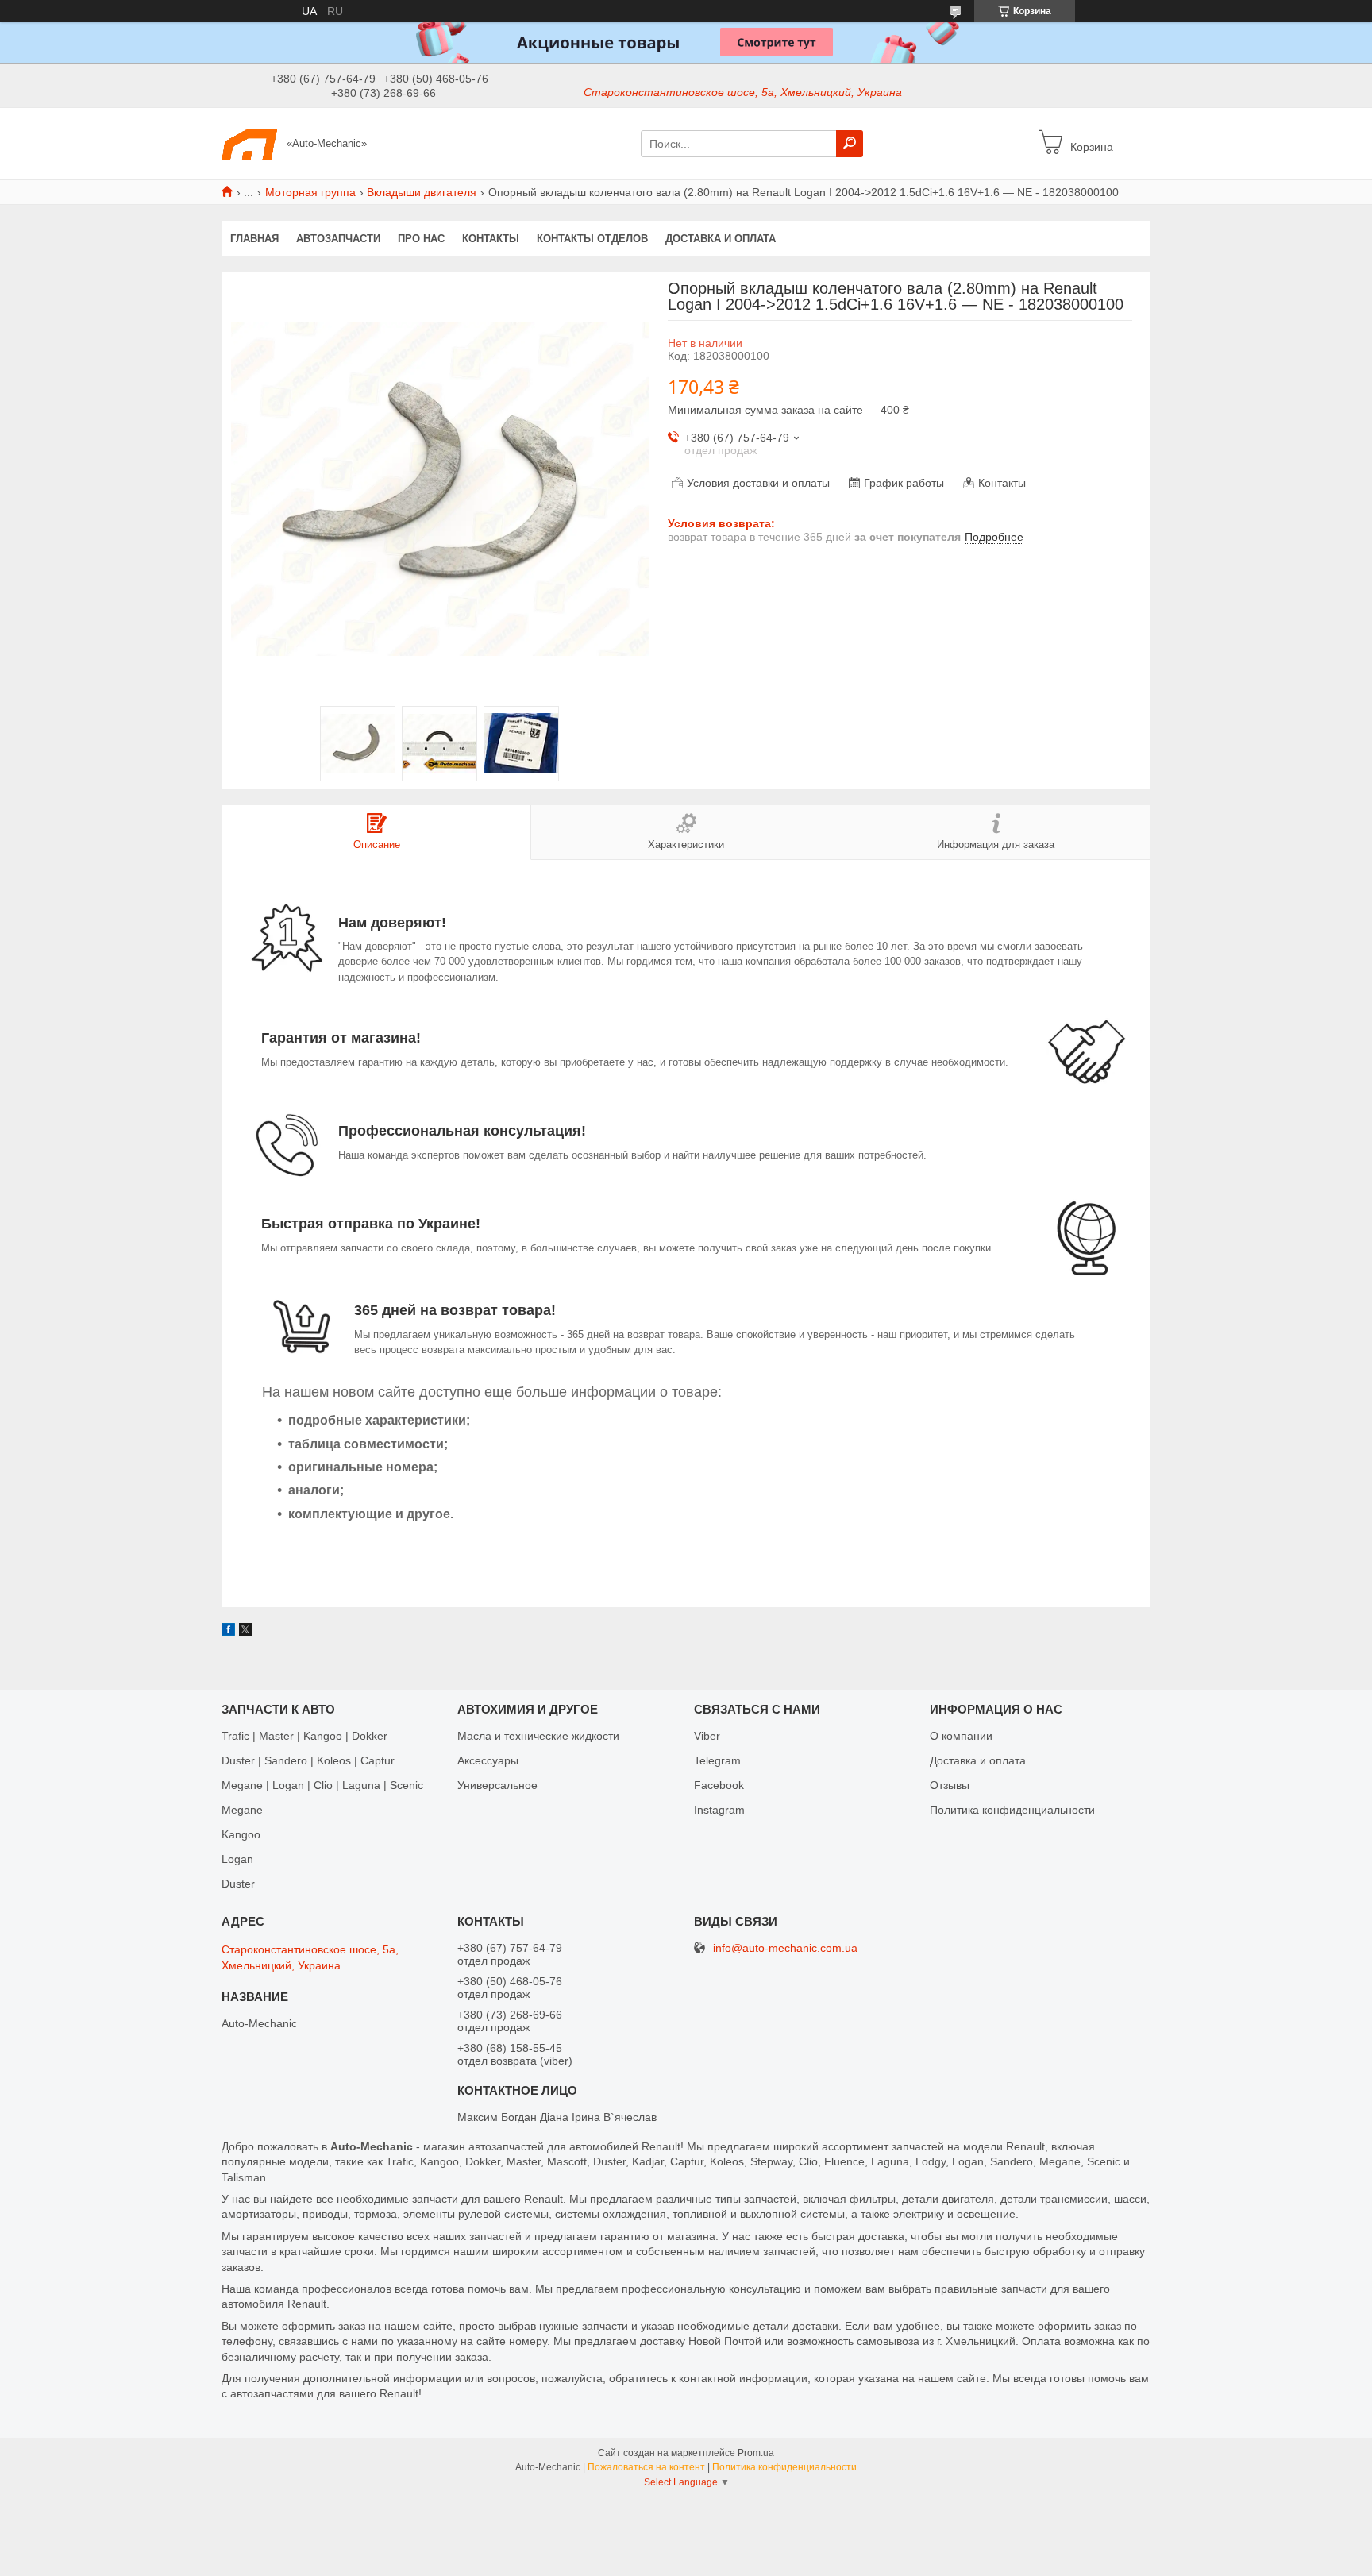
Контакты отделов (592, 239)
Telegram (717, 1760)
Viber (707, 1736)
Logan (237, 1859)
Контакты (491, 239)
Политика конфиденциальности (1012, 1810)
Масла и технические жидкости (538, 1736)
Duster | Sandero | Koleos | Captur (308, 1760)
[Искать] (850, 144)
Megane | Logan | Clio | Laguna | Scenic (322, 1785)
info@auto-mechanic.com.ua (785, 1948)
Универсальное (497, 1785)
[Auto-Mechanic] (249, 143)
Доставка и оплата (721, 239)
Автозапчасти (338, 239)
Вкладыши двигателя (422, 192)
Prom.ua (756, 2453)
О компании (961, 1736)
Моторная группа (310, 192)
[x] (245, 1632)
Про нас (421, 239)
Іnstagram (719, 1810)
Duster (238, 1884)
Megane (242, 1810)
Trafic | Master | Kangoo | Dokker (304, 1736)
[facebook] (228, 1632)
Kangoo (241, 1834)
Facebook (719, 1785)
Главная (254, 239)
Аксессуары (488, 1760)
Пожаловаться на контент (646, 2467)
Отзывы (950, 1785)
